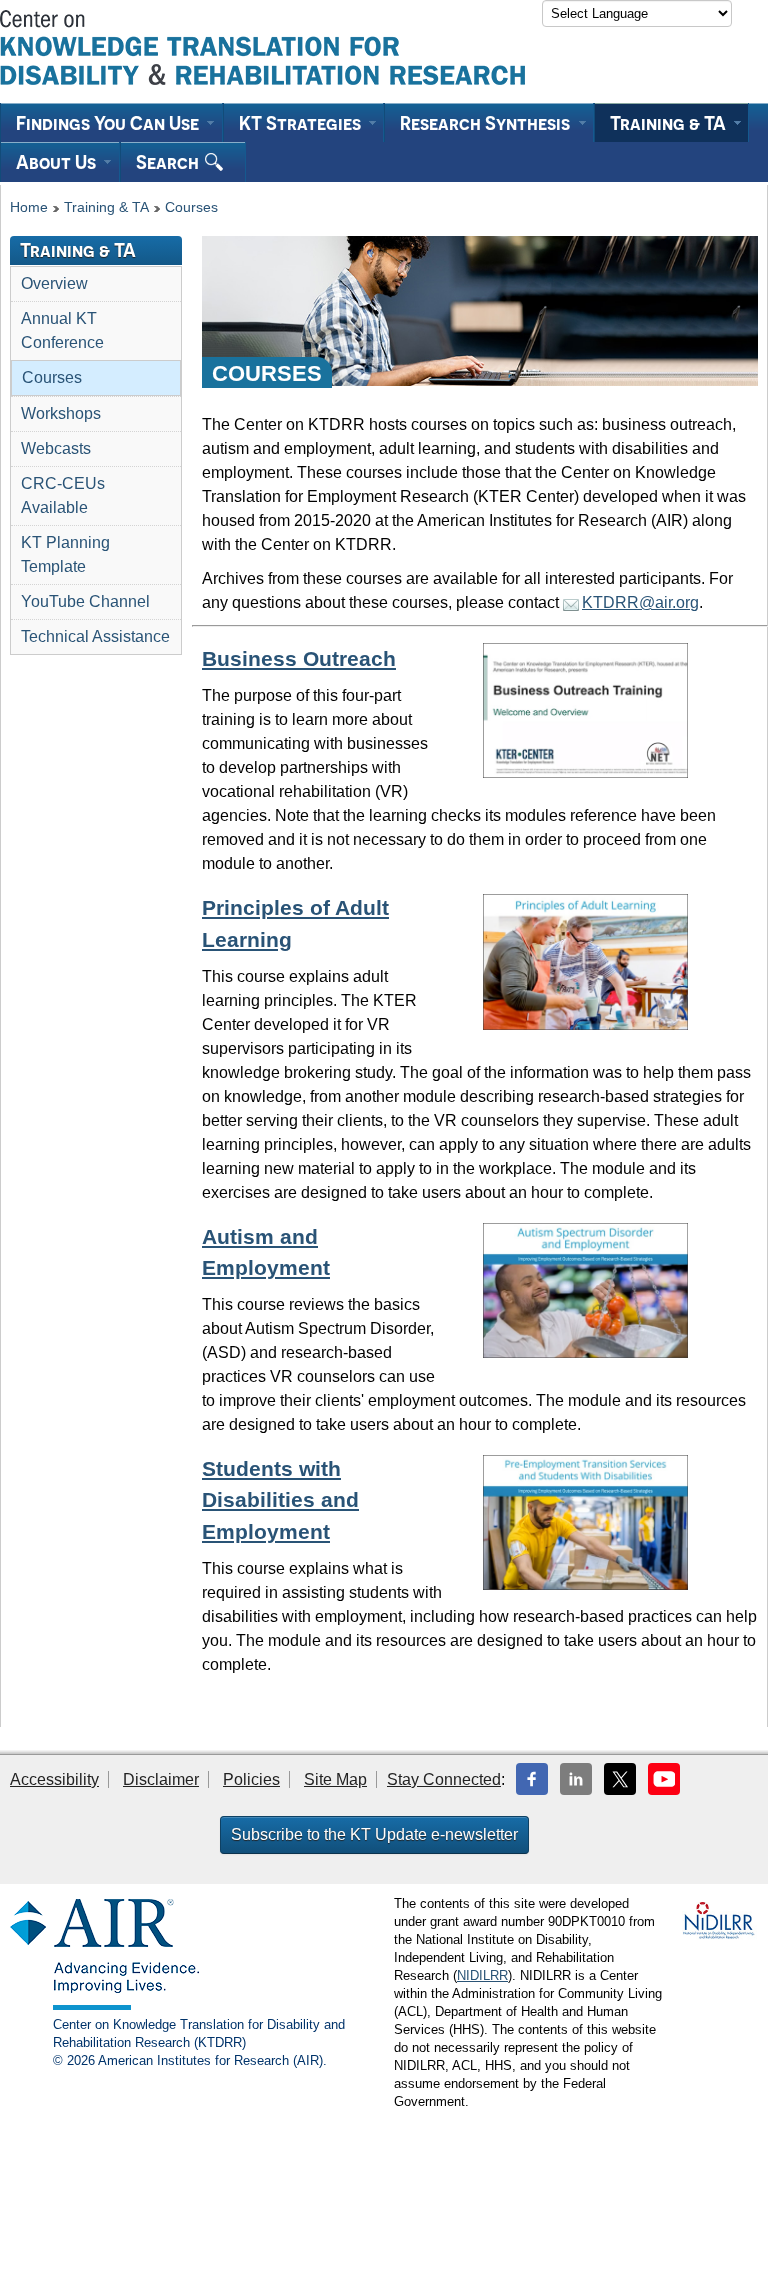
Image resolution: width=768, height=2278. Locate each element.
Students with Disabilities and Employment (280, 1499)
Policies (251, 1779)
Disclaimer (161, 1779)
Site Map (335, 1779)
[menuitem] (111, 122)
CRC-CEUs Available (63, 495)
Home (29, 207)
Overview (54, 283)
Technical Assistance (95, 636)
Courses (191, 207)
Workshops (61, 413)
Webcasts (56, 448)
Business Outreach (299, 658)
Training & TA (106, 207)
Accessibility (54, 1779)
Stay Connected (444, 1779)
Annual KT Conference (62, 330)
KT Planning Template (65, 554)
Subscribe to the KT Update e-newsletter (374, 1834)
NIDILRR (482, 1975)
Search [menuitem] (169, 162)
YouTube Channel (85, 601)
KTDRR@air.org (640, 602)
